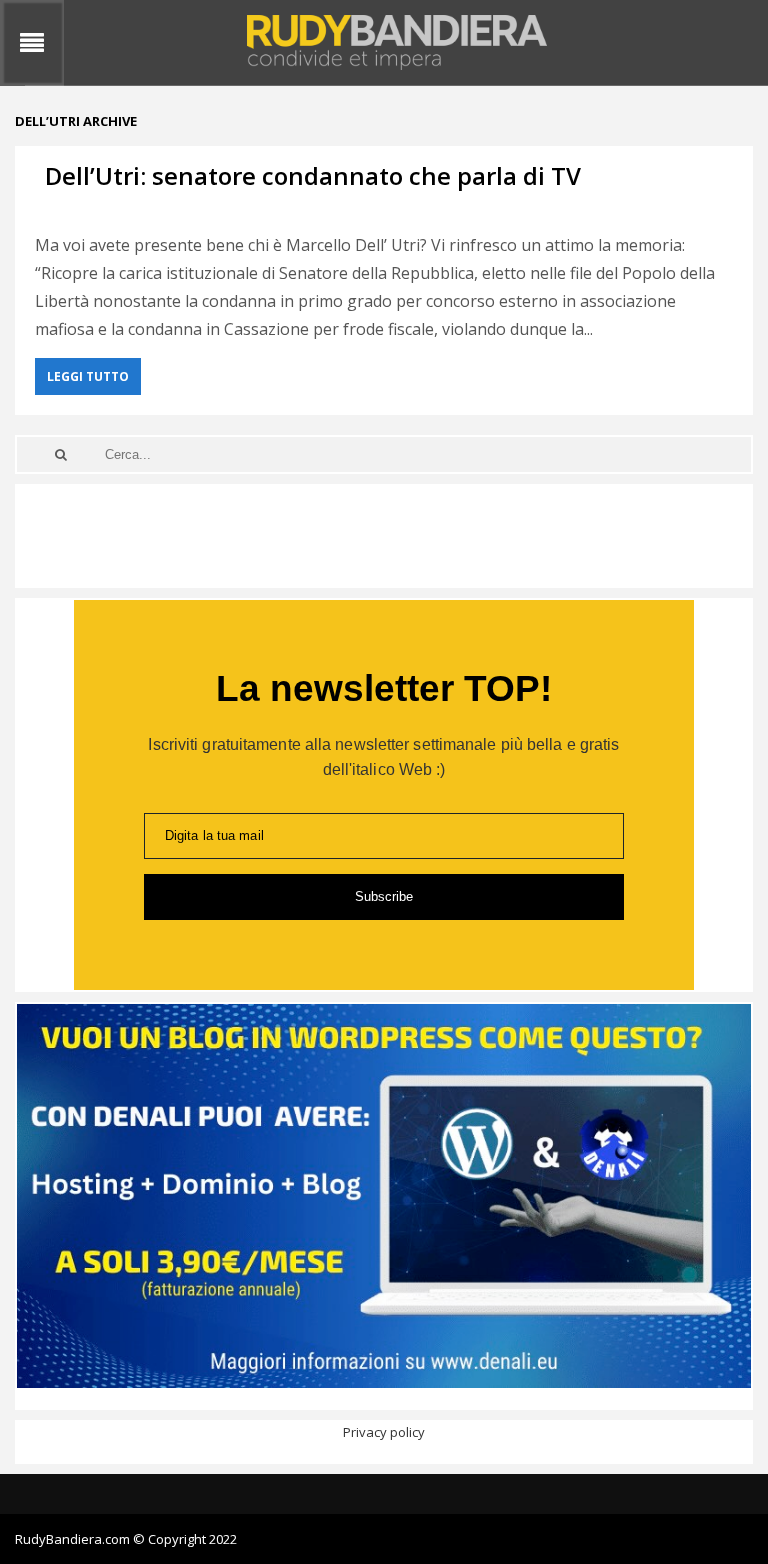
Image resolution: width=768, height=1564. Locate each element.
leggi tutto (88, 376)
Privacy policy (384, 1432)
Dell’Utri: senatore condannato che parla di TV (313, 175)
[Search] (61, 454)
